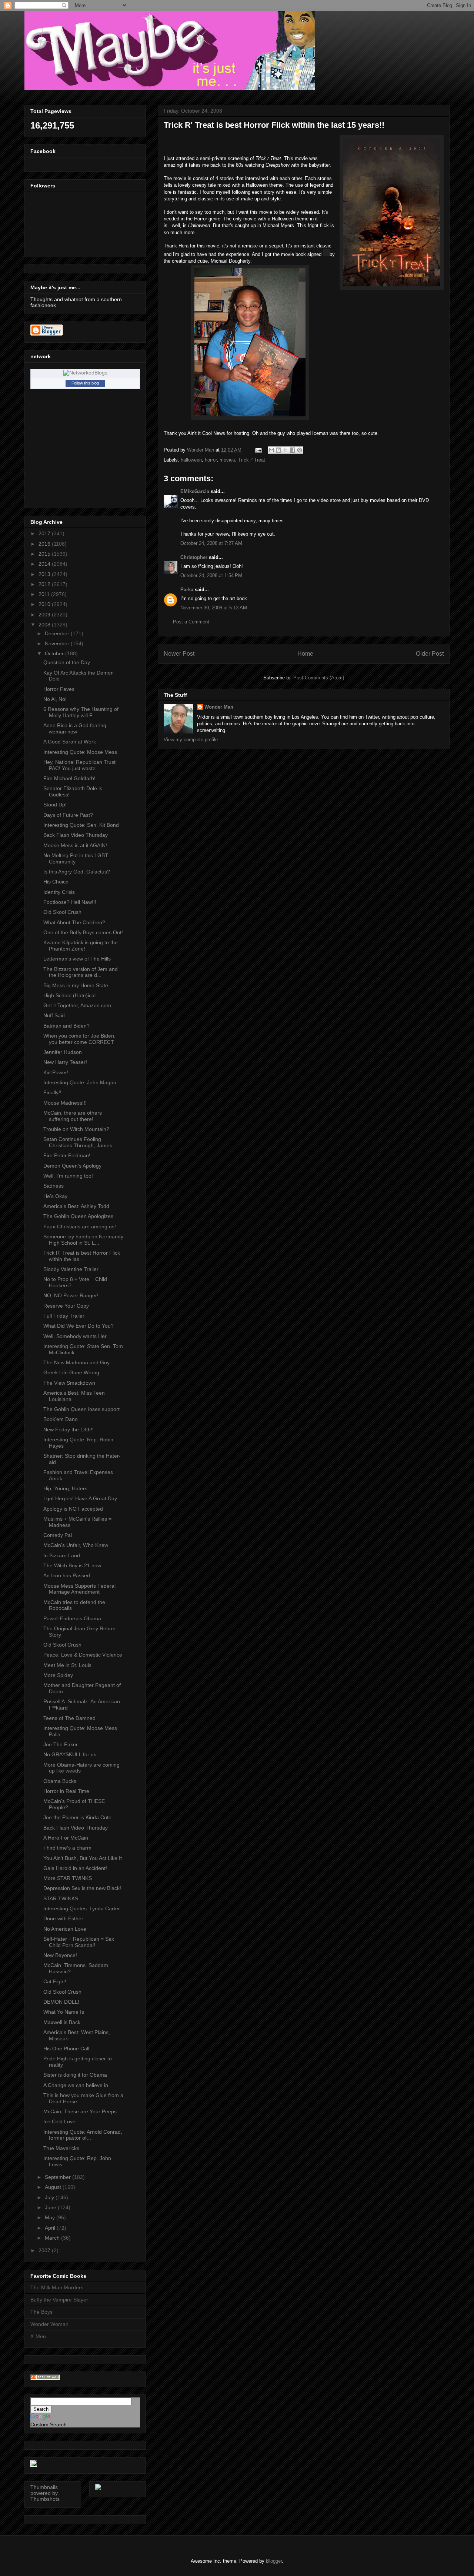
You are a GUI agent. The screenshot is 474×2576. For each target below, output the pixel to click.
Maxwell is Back (62, 2022)
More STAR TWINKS (68, 1878)
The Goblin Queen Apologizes (78, 1216)
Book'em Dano (61, 1419)
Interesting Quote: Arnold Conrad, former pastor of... (83, 2135)
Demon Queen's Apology (72, 1166)
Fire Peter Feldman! (67, 1155)
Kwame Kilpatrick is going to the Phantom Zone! (81, 946)
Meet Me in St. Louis (67, 1665)
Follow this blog (85, 383)
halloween (191, 460)
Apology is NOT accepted (73, 1509)
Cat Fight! (55, 1981)
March (53, 2238)
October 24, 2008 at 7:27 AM (211, 543)
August (54, 2187)
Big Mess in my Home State (76, 985)
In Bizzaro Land (62, 1555)
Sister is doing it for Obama (75, 2075)
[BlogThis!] (278, 450)
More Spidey (58, 1675)
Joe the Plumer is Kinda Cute (77, 1817)
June (51, 2207)
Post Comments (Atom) (319, 678)
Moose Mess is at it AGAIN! (75, 845)
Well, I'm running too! (68, 1176)
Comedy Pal (58, 1535)
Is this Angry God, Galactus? (77, 872)
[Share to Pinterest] (300, 450)
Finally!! (52, 1092)
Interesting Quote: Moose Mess (80, 752)
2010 (45, 604)
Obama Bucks (60, 1781)
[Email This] (271, 450)
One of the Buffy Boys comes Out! (83, 932)
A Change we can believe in (76, 2085)
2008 (45, 625)
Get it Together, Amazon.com (77, 1005)
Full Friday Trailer (64, 1316)
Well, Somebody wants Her (75, 1336)
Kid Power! (56, 1072)
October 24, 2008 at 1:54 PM (211, 575)
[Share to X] (286, 450)
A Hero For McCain (66, 1838)
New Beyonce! (60, 1955)
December (58, 633)
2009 (45, 615)
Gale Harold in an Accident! (75, 1868)
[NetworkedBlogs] (85, 373)
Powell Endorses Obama (72, 1618)
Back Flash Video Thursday (76, 835)
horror (211, 460)
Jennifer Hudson (63, 1052)
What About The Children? (74, 922)
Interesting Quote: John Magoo (80, 1082)
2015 (45, 554)
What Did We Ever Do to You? (79, 1326)
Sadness (54, 1186)
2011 (45, 594)
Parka (187, 590)
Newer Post (179, 654)
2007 (45, 2250)
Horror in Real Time (66, 1791)
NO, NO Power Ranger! (71, 1295)
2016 (45, 544)
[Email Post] (258, 450)
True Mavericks (61, 2148)
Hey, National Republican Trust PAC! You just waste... (79, 765)
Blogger (274, 2561)
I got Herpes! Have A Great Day (80, 1498)
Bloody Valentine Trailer (71, 1269)
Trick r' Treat (252, 460)
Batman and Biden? (66, 1026)
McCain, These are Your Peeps (80, 2111)
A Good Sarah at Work (70, 742)
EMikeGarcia (195, 491)
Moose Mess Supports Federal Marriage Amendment (79, 1589)
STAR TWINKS (61, 1898)
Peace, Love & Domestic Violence (83, 1655)
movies (227, 460)
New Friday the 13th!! (69, 1430)
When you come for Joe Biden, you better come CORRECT (79, 1039)
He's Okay (55, 1196)
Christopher (194, 557)
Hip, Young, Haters (65, 1488)
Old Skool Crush (62, 912)
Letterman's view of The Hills (77, 959)
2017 (45, 533)
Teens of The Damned (69, 1718)
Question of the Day (67, 662)
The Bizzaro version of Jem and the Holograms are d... (81, 972)
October (55, 653)
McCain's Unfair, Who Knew (76, 1545)
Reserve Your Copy (66, 1306)
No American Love (65, 1929)
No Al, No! (55, 699)
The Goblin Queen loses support (81, 1409)
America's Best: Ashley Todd (76, 1206)
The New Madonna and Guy (76, 1362)
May (51, 2217)
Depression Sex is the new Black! (82, 1888)
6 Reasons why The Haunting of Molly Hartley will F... (81, 712)
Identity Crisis (59, 892)
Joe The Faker (61, 1744)
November (58, 643)
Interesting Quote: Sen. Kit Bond (81, 825)
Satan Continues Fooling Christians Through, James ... (81, 1142)
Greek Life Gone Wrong (71, 1372)
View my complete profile (191, 740)
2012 (45, 584)
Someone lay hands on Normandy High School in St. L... (83, 1240)
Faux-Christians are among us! (80, 1227)
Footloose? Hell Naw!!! (70, 902)
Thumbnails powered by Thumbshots (45, 2493)
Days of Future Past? (68, 815)
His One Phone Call (66, 2049)
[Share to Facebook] (293, 450)
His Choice (56, 882)
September (59, 2177)
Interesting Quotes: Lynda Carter (82, 1908)
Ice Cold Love (59, 2121)
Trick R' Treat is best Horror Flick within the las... (82, 1256)
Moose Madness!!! (65, 1103)
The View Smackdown (69, 1383)
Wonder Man (219, 707)
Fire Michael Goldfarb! (69, 778)
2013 (45, 574)
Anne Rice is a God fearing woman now (75, 728)
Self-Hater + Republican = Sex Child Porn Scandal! (79, 1942)
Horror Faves (59, 689)
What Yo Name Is (64, 2012)
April (51, 2228)
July (50, 2197)
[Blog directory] (45, 2378)
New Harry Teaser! (65, 1062)
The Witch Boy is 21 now (72, 1565)
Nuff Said (54, 1015)
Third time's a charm (67, 1848)
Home (305, 654)
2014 (45, 564)
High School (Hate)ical (69, 995)
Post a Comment (191, 622)
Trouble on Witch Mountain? (76, 1129)
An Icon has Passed (67, 1575)
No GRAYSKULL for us (70, 1754)
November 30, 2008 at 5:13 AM (214, 608)
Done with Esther (63, 1918)
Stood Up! (55, 805)
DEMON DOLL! (61, 2002)
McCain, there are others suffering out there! (73, 1116)
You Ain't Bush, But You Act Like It (83, 1858)
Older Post (430, 654)
